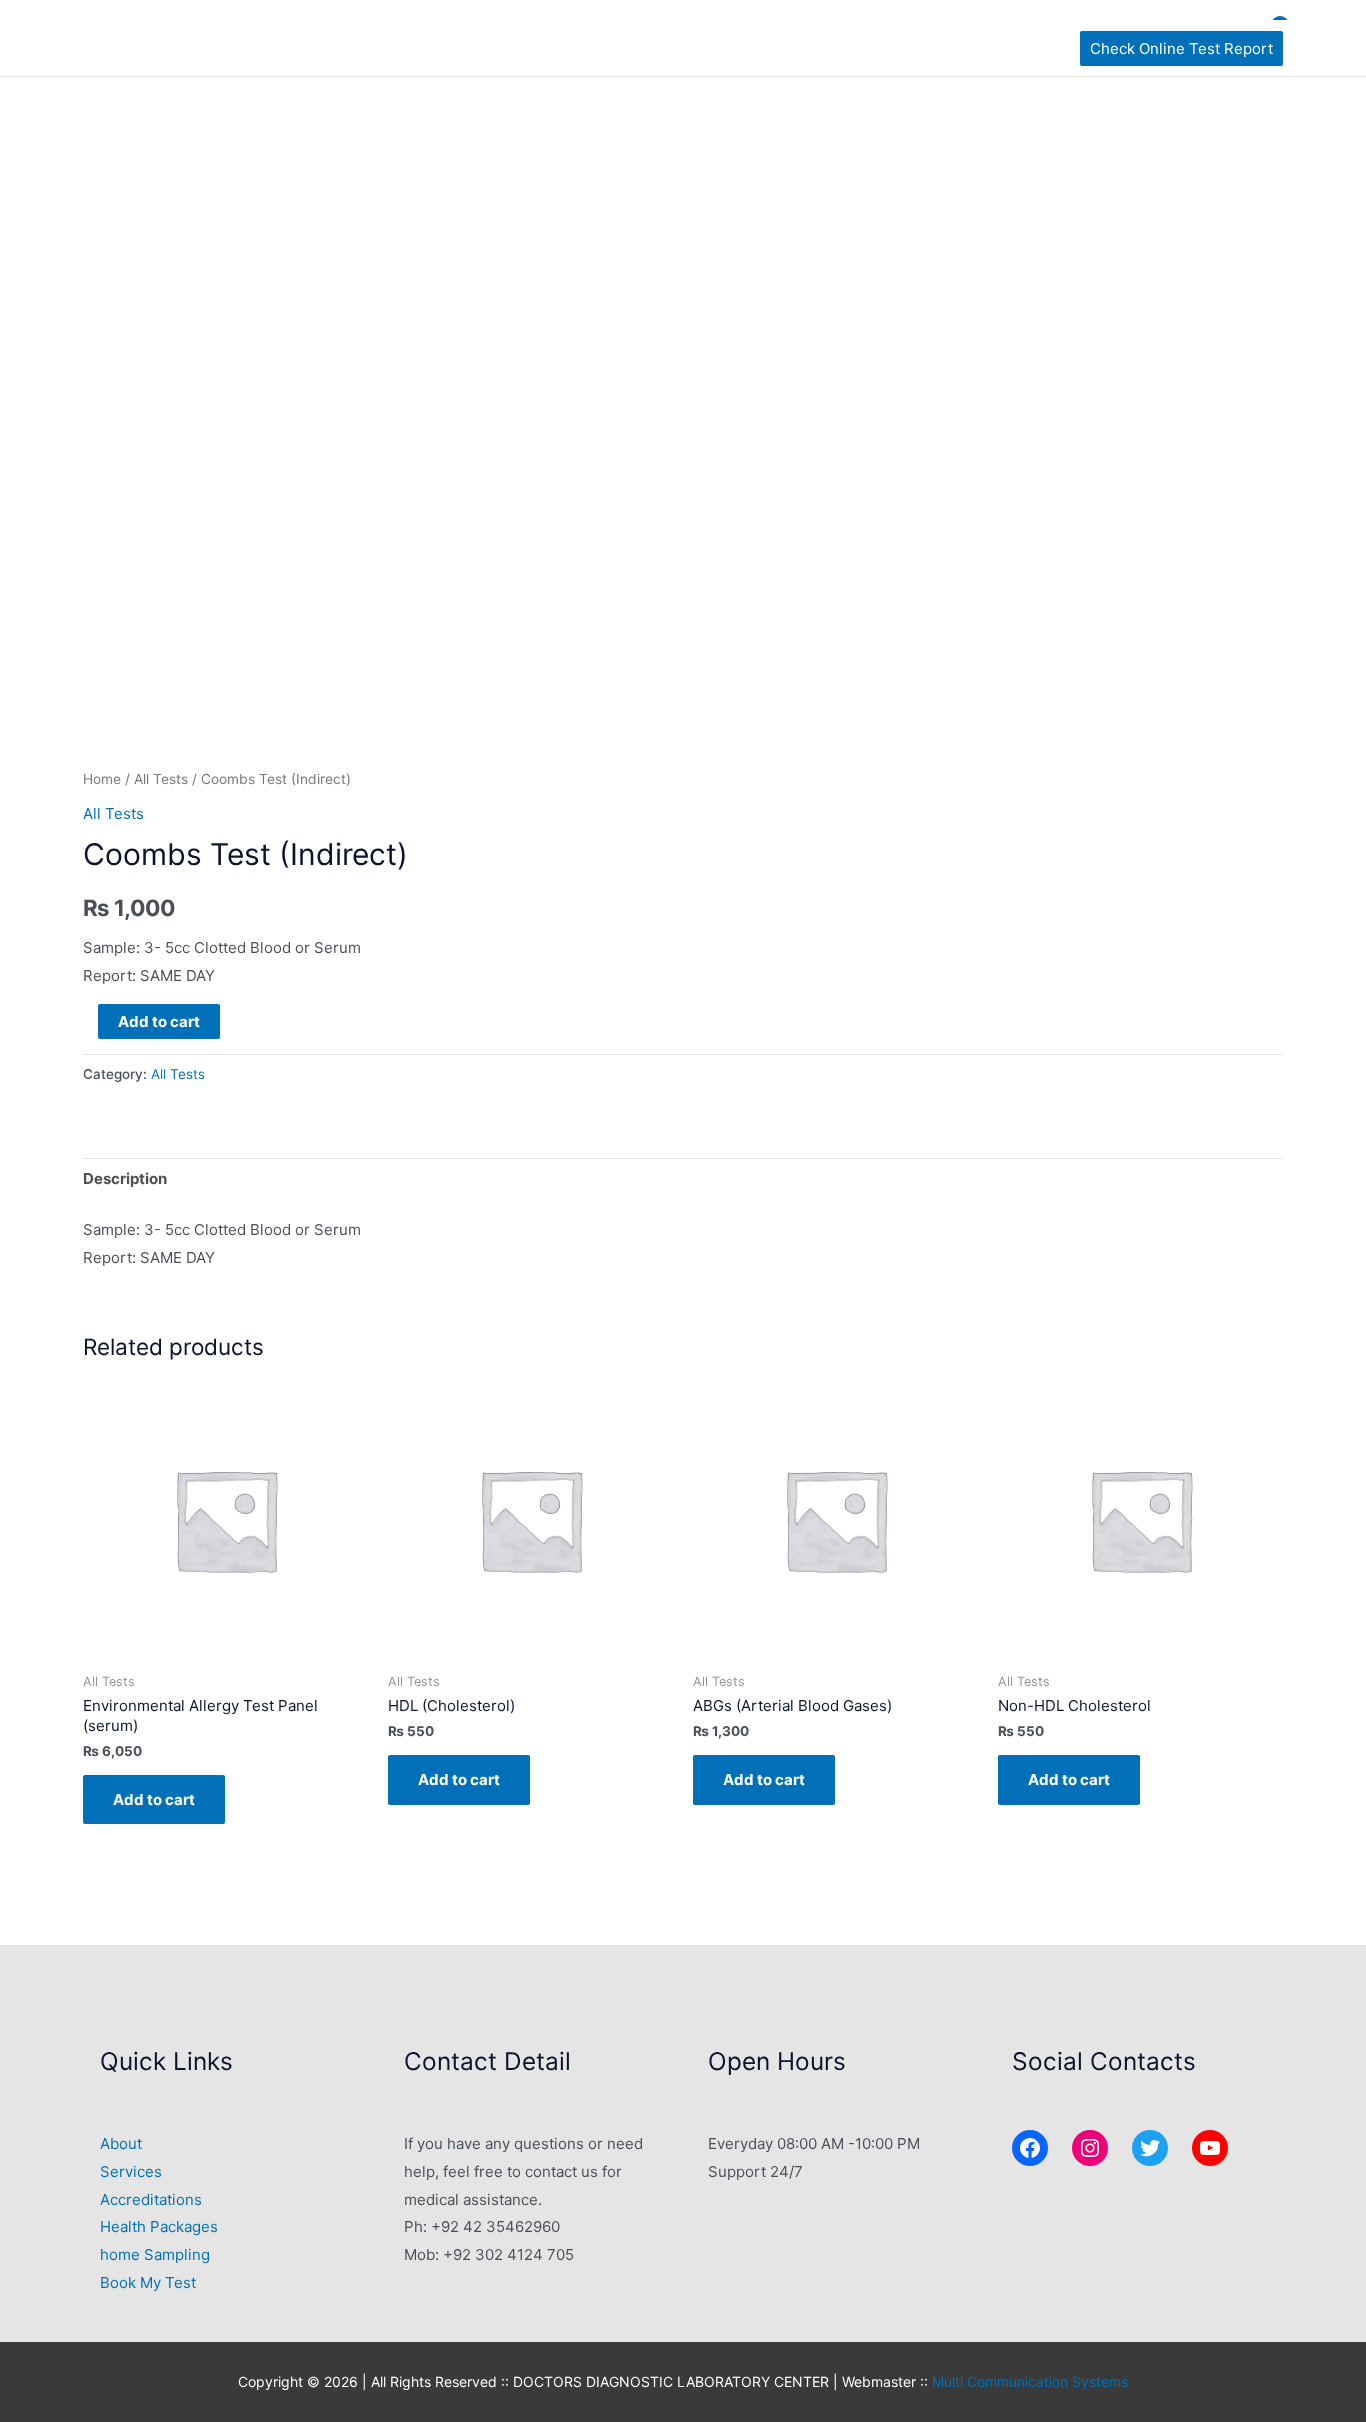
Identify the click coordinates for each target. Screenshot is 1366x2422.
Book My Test (148, 2282)
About (121, 2143)
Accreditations (151, 2199)
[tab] (125, 1179)
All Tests (161, 779)
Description (125, 1178)
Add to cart (159, 1021)
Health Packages (159, 2226)
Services (131, 2171)
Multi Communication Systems (1030, 2381)
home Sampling (155, 2254)
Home (102, 779)
